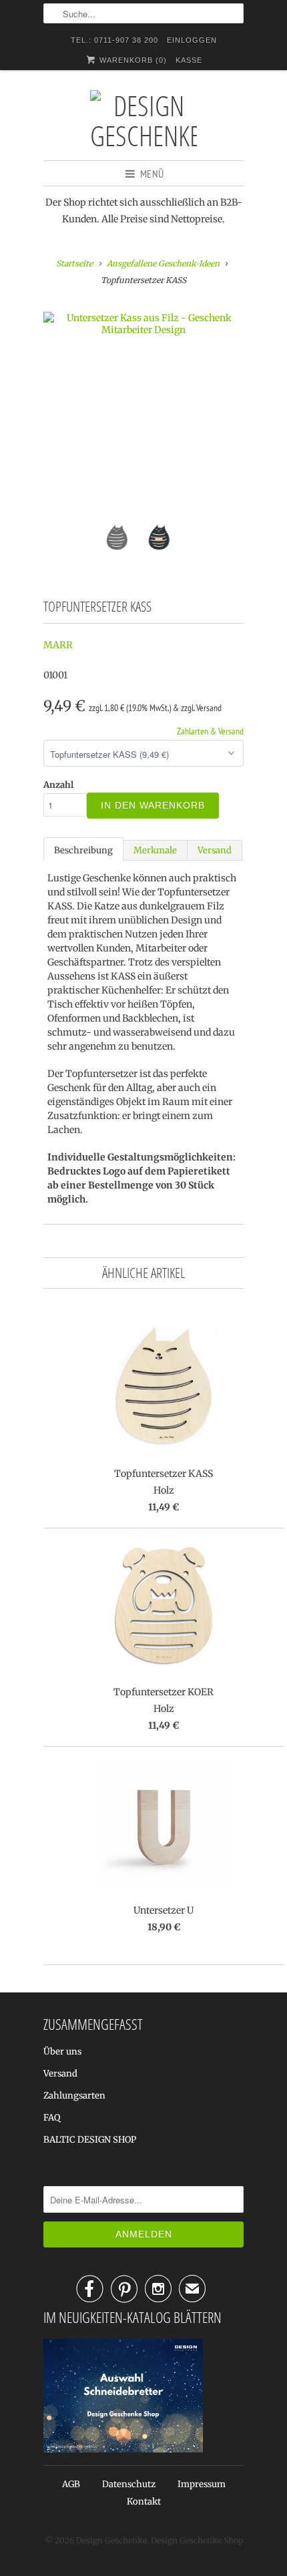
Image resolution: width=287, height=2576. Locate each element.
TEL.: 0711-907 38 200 (114, 40)
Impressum (202, 2484)
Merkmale (155, 850)
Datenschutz (129, 2484)
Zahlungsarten (74, 2096)
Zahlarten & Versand (210, 731)
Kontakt (144, 2502)
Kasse (189, 60)
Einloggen (192, 40)
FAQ (52, 2118)
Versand (215, 850)
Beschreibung (83, 850)
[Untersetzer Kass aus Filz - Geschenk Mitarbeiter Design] (143, 324)
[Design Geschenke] (143, 120)
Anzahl (58, 785)
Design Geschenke (111, 2540)
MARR (58, 645)
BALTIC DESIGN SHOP (90, 2140)
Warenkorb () (132, 60)
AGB (71, 2484)
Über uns (62, 2052)
